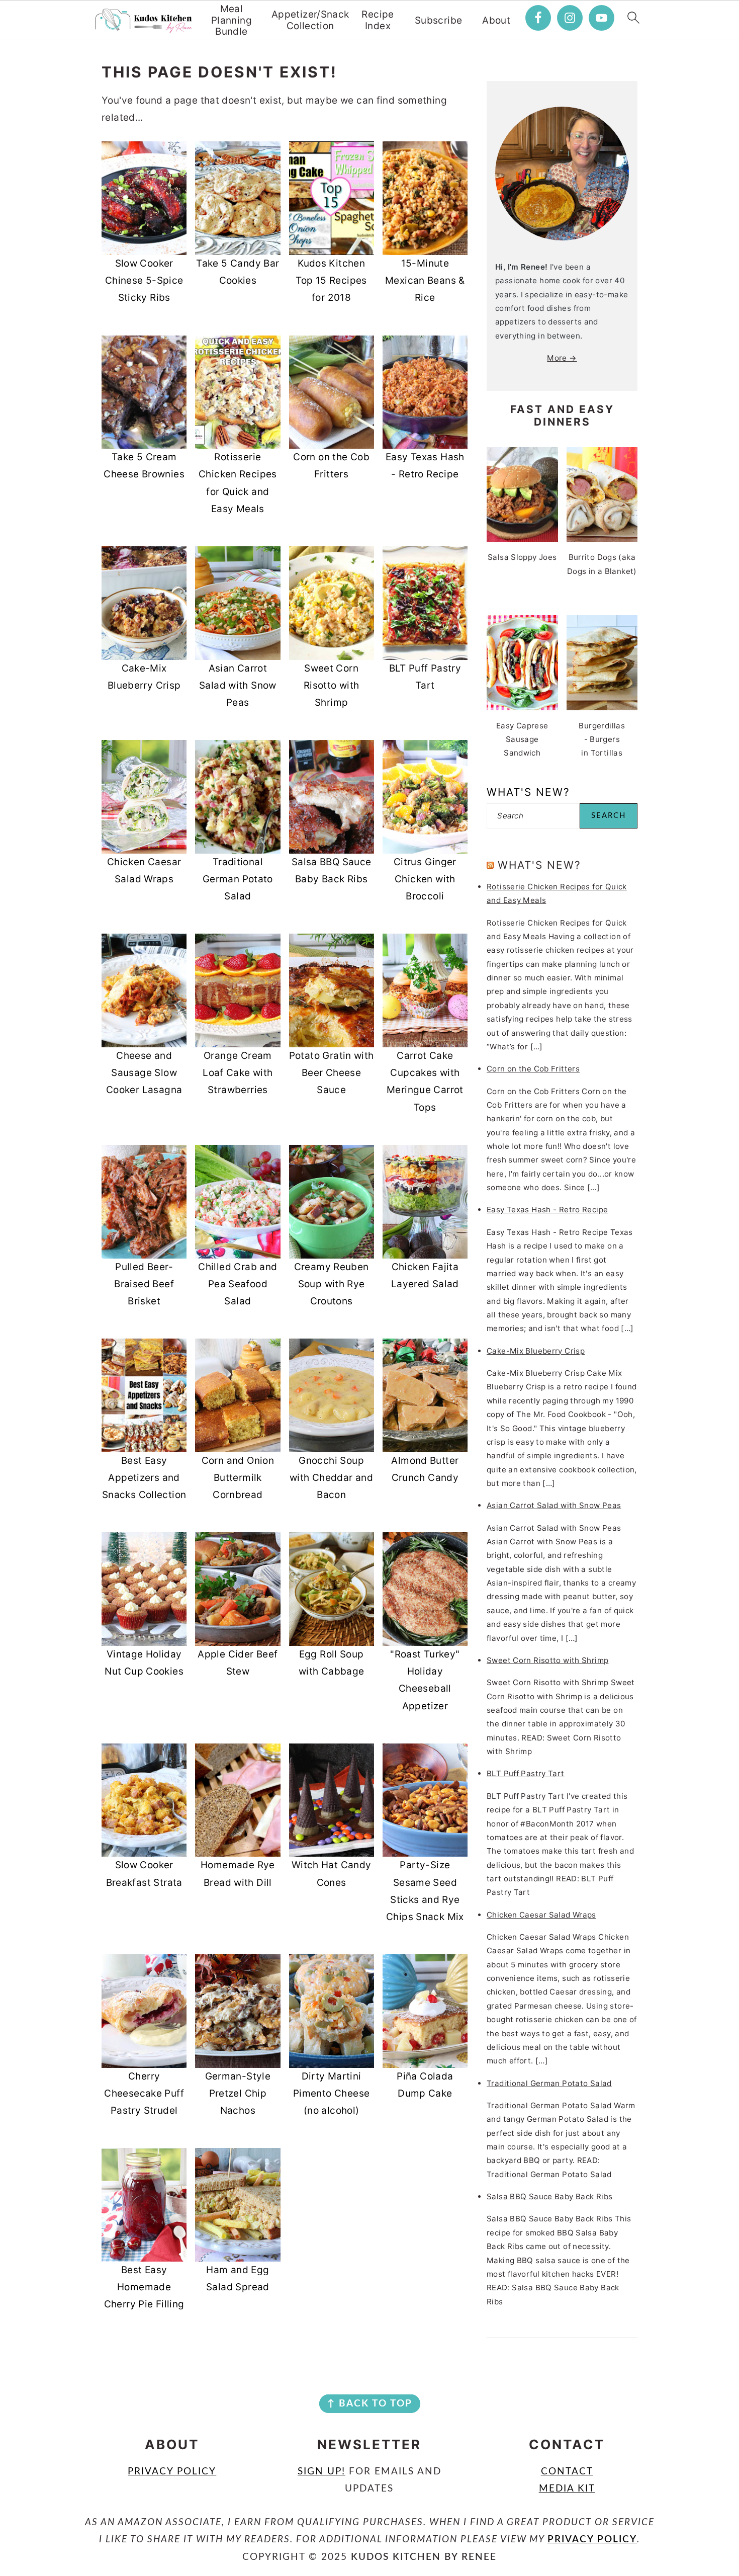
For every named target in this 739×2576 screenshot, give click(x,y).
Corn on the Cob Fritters (533, 1069)
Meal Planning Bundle (232, 21)
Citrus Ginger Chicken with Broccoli (425, 879)
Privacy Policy (172, 2472)
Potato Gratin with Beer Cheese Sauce (332, 1073)
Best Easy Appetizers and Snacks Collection (144, 1478)
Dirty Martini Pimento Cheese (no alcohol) (331, 2093)
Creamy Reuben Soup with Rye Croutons (332, 1284)
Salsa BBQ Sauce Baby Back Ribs (549, 2196)
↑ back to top (370, 2404)
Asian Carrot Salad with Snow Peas (238, 685)
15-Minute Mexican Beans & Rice (425, 280)
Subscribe (438, 21)
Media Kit (567, 2489)
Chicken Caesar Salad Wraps (541, 1915)
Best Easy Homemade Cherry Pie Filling (144, 2287)
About (496, 21)
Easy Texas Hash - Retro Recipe (547, 1210)
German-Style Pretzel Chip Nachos (238, 2093)
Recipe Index (378, 20)
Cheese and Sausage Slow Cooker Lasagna (144, 1073)
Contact (567, 2472)
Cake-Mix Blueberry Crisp (536, 1351)
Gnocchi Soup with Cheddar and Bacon (331, 1478)
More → (562, 358)
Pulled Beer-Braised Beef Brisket (144, 1284)
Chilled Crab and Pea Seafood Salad (238, 1284)
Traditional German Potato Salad (238, 879)
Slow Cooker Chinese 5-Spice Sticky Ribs (144, 280)
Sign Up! (321, 2472)
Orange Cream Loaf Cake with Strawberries (238, 1073)
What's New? (539, 865)
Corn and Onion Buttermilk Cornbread (238, 1478)
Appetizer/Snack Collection (310, 20)
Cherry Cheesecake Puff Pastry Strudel (144, 2093)
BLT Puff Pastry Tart (526, 1773)
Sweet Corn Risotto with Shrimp (332, 685)
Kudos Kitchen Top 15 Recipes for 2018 (331, 280)
